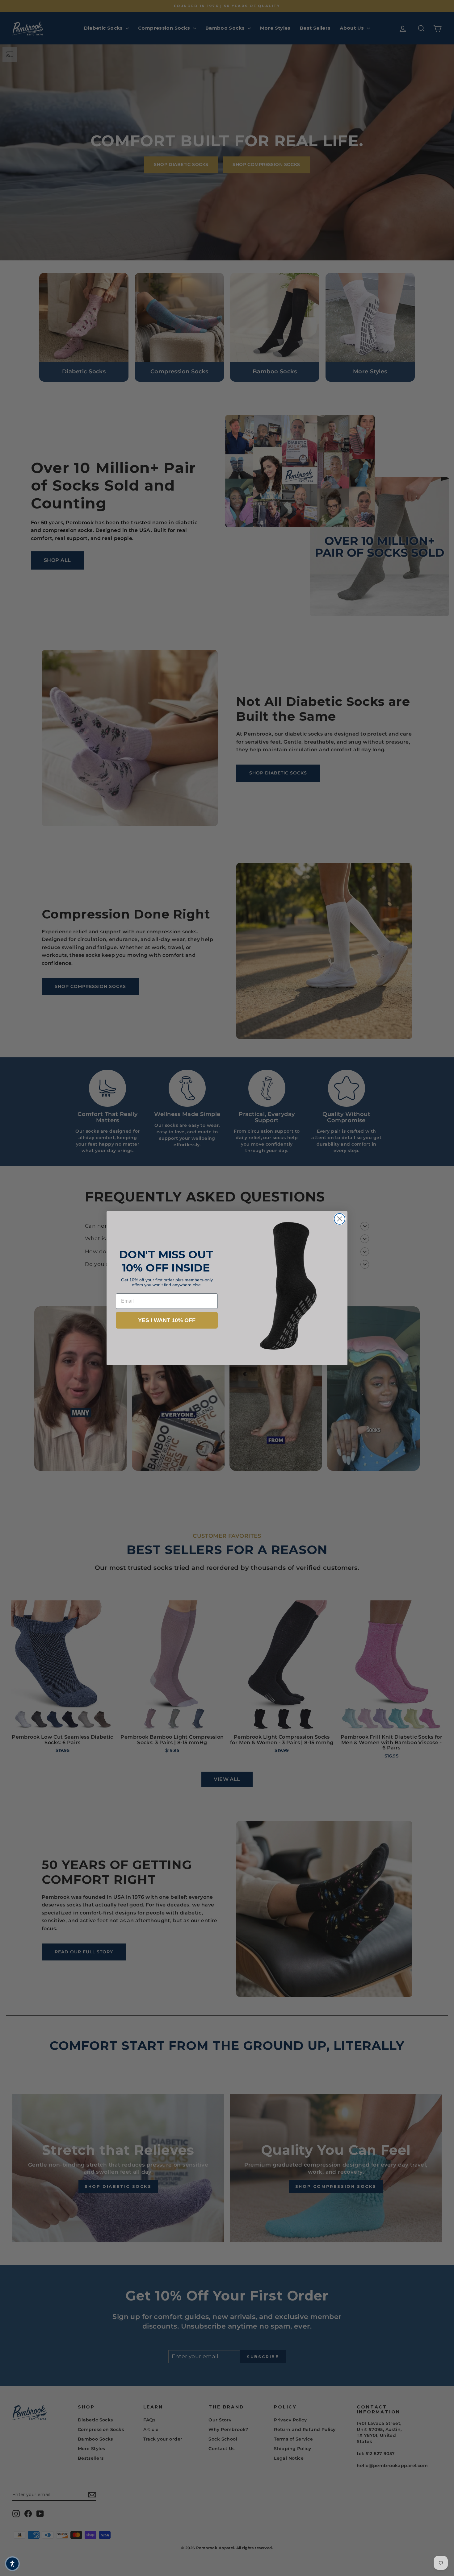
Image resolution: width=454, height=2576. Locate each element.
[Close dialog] (340, 1219)
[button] (12, 2564)
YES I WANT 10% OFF (167, 1320)
